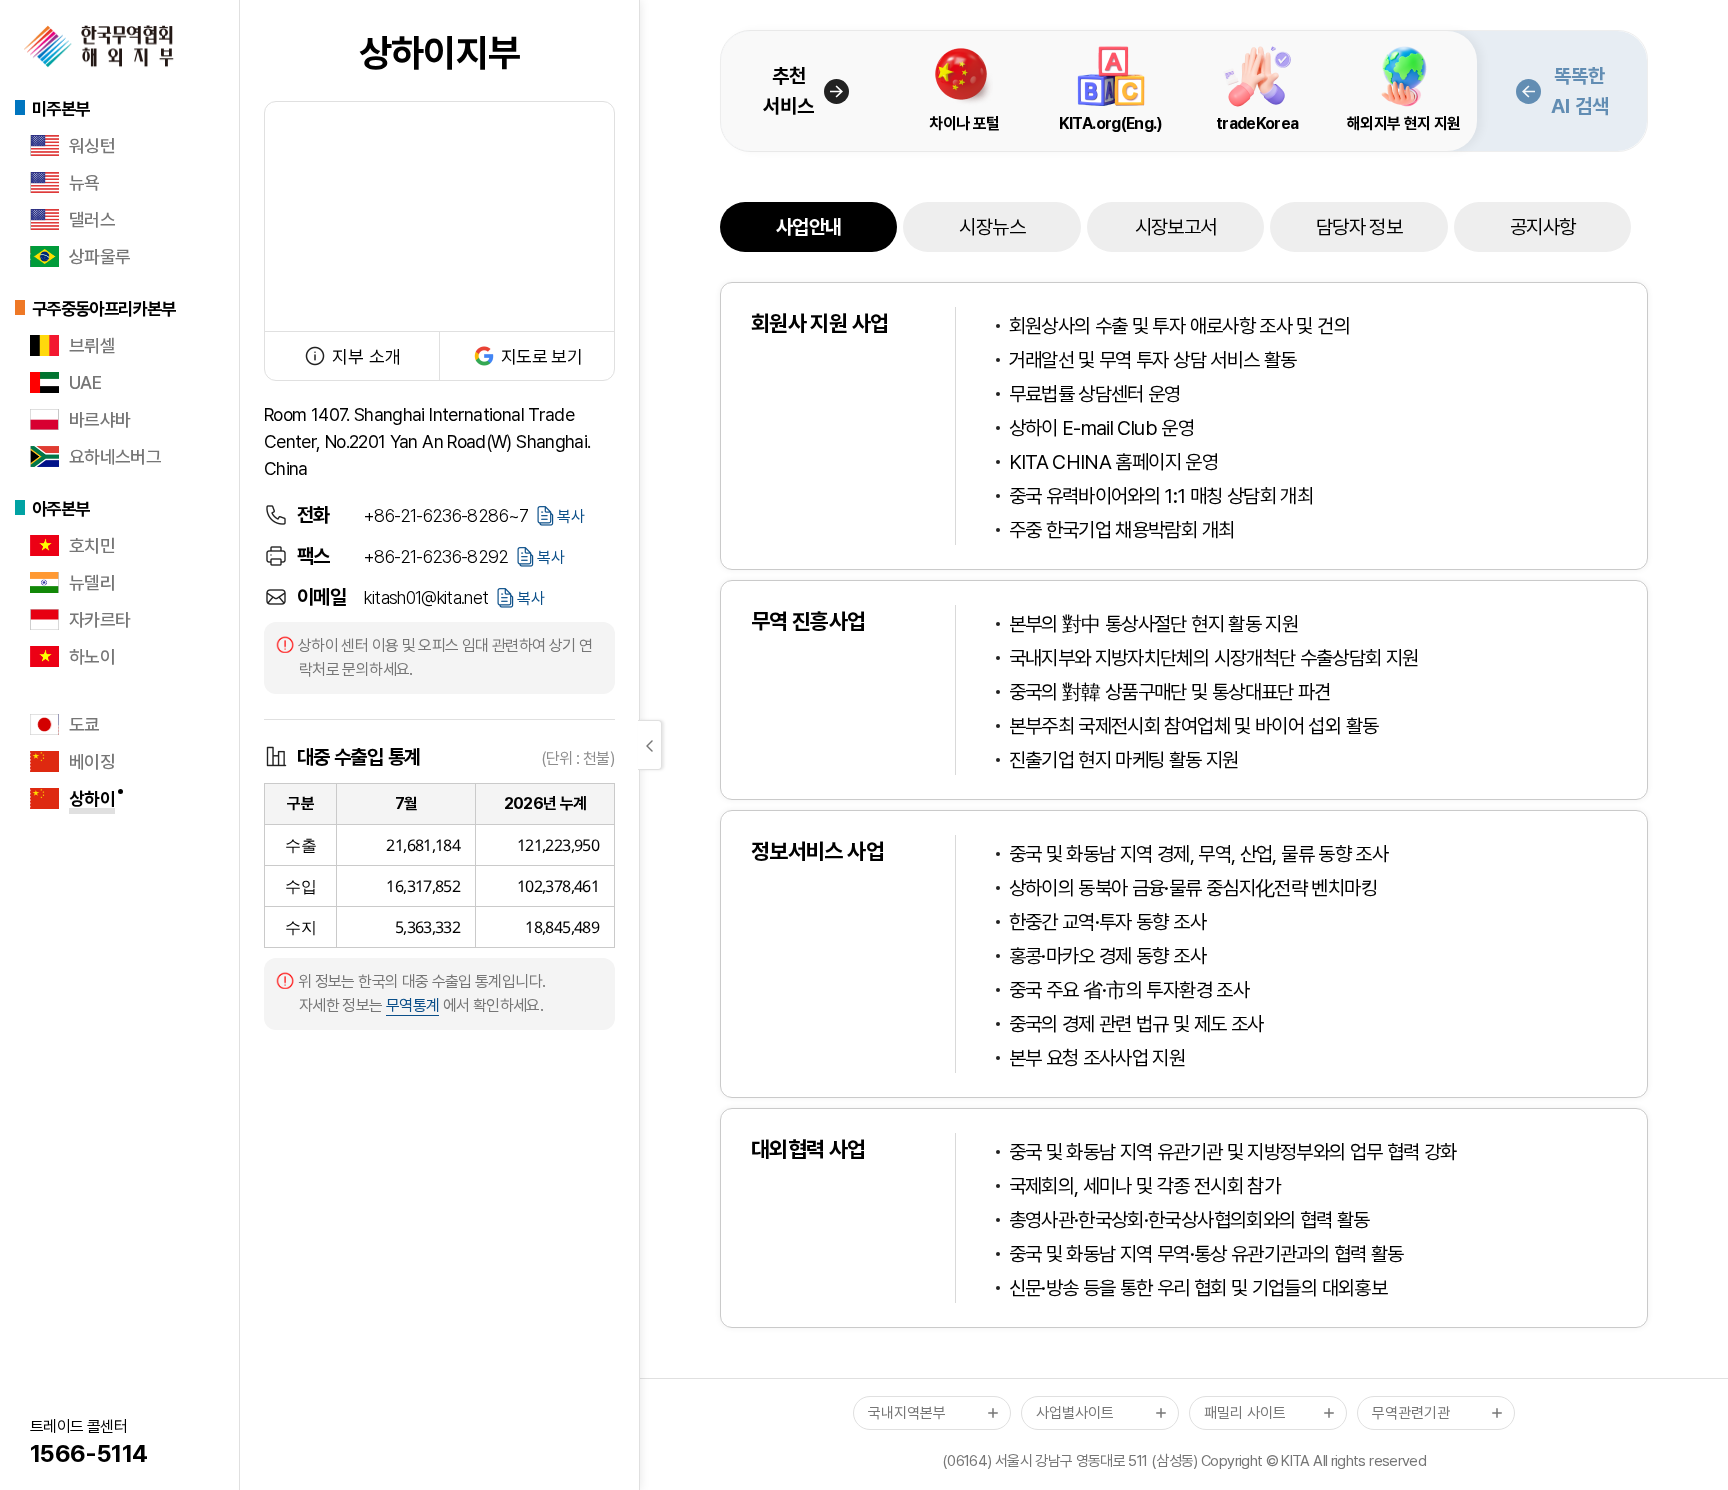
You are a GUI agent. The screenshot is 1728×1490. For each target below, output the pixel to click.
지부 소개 (366, 356)
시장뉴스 (991, 227)
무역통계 (412, 1005)
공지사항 (1542, 227)
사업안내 (808, 227)
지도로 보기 (541, 356)
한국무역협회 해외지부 (99, 46)
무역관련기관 (1411, 1413)
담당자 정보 (1359, 227)
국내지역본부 (907, 1413)
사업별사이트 (1075, 1413)
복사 (571, 516)
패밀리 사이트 (1245, 1413)
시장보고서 (1176, 227)
